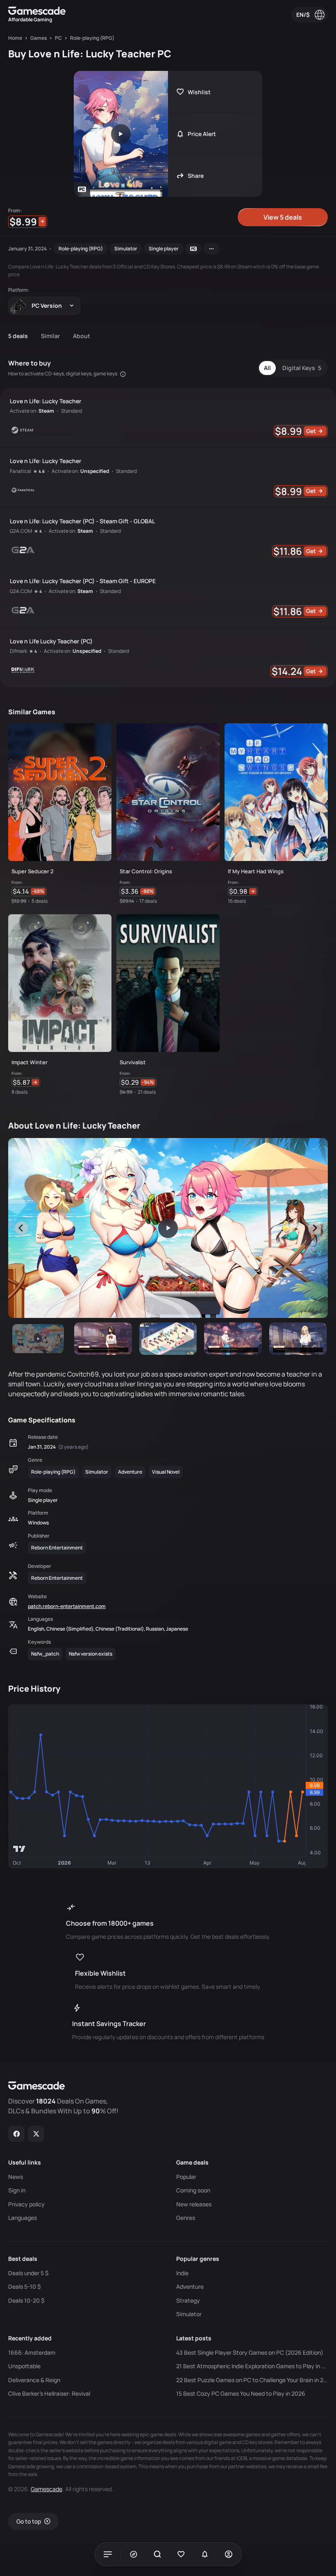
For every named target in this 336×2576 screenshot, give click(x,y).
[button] (38, 1339)
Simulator (126, 249)
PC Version (47, 306)
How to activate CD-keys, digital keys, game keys (63, 374)
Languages (23, 2218)
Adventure (130, 1472)
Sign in (17, 2190)
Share (196, 176)
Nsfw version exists (91, 1654)
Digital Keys (302, 368)
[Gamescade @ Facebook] (17, 2134)
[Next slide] (315, 1228)
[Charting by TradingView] (19, 1849)
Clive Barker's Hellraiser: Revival (49, 2394)
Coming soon (193, 2190)
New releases (194, 2204)
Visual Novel (166, 1472)
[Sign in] (229, 2554)
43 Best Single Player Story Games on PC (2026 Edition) (250, 2353)
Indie (182, 2273)
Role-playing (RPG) (81, 249)
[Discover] (134, 2554)
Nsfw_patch (45, 1654)
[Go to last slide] (21, 1228)
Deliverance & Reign (34, 2380)
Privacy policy (26, 2204)
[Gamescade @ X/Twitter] (36, 2134)
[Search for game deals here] (157, 2554)
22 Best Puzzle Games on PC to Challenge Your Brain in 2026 (252, 2380)
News (16, 2177)
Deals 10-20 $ (26, 2301)
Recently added (30, 2338)
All (267, 368)
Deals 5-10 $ (24, 2287)
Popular (186, 2177)
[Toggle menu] (108, 2554)
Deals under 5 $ (28, 2273)
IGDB (242, 2458)
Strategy (188, 2301)
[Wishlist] (181, 2554)
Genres (186, 2218)
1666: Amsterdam (32, 2353)
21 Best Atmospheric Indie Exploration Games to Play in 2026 (252, 2366)
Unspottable (24, 2366)
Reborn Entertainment (57, 1548)
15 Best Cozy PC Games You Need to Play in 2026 (241, 2394)
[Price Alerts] (205, 2554)
